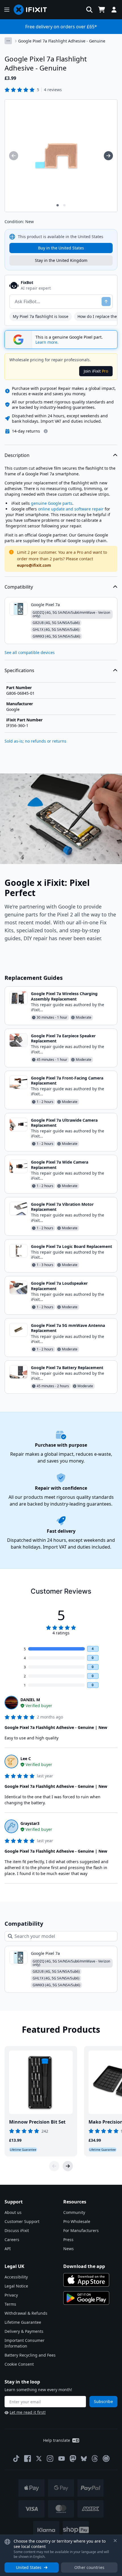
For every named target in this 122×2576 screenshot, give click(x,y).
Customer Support (22, 2221)
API (8, 2249)
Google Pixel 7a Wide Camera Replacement (60, 1165)
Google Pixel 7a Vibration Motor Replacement (62, 1207)
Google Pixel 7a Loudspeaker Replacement (59, 1286)
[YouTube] (62, 2459)
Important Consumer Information (25, 2343)
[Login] (114, 10)
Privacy (11, 2295)
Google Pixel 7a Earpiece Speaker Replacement (63, 1038)
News (69, 2249)
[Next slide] (68, 2166)
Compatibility (19, 587)
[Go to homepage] (33, 10)
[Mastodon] (73, 2459)
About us (13, 2212)
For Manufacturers (81, 2230)
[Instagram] (50, 2459)
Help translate (57, 2440)
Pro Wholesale (77, 2221)
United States (29, 2567)
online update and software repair (71, 509)
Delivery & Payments (24, 2331)
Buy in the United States (61, 248)
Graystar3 (30, 1823)
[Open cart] (102, 10)
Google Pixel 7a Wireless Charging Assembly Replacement (64, 996)
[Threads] (95, 2459)
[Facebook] (28, 2459)
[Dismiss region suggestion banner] (115, 2541)
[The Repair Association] (106, 2459)
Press (68, 2240)
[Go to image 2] (64, 205)
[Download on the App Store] (86, 2280)
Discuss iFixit (17, 2230)
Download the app (84, 2266)
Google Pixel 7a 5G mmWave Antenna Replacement (68, 1328)
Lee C (26, 1759)
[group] (14, 156)
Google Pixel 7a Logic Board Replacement (71, 1246)
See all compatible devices (30, 652)
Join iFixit (96, 371)
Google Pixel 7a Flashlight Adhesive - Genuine (62, 41)
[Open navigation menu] (7, 10)
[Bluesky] (84, 2459)
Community (74, 2212)
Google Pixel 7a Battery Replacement (67, 1368)
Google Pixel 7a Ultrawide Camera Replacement (64, 1123)
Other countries (89, 2567)
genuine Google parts (52, 503)
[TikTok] (16, 2459)
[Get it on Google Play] (86, 2298)
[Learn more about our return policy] (46, 431)
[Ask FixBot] (106, 302)
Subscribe (103, 2401)
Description (17, 455)
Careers (12, 2240)
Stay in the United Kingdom (61, 260)
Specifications (19, 670)
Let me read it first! (28, 2412)
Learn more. (47, 342)
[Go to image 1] (58, 205)
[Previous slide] (54, 2166)
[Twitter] (39, 2459)
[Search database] (89, 10)
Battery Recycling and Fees (30, 2355)
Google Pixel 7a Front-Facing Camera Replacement (67, 1080)
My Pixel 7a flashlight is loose (41, 316)
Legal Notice (16, 2286)
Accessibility (16, 2277)
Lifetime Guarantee (23, 2322)
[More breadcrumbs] (8, 41)
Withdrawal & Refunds (26, 2313)
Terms (10, 2304)
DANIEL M (30, 1700)
